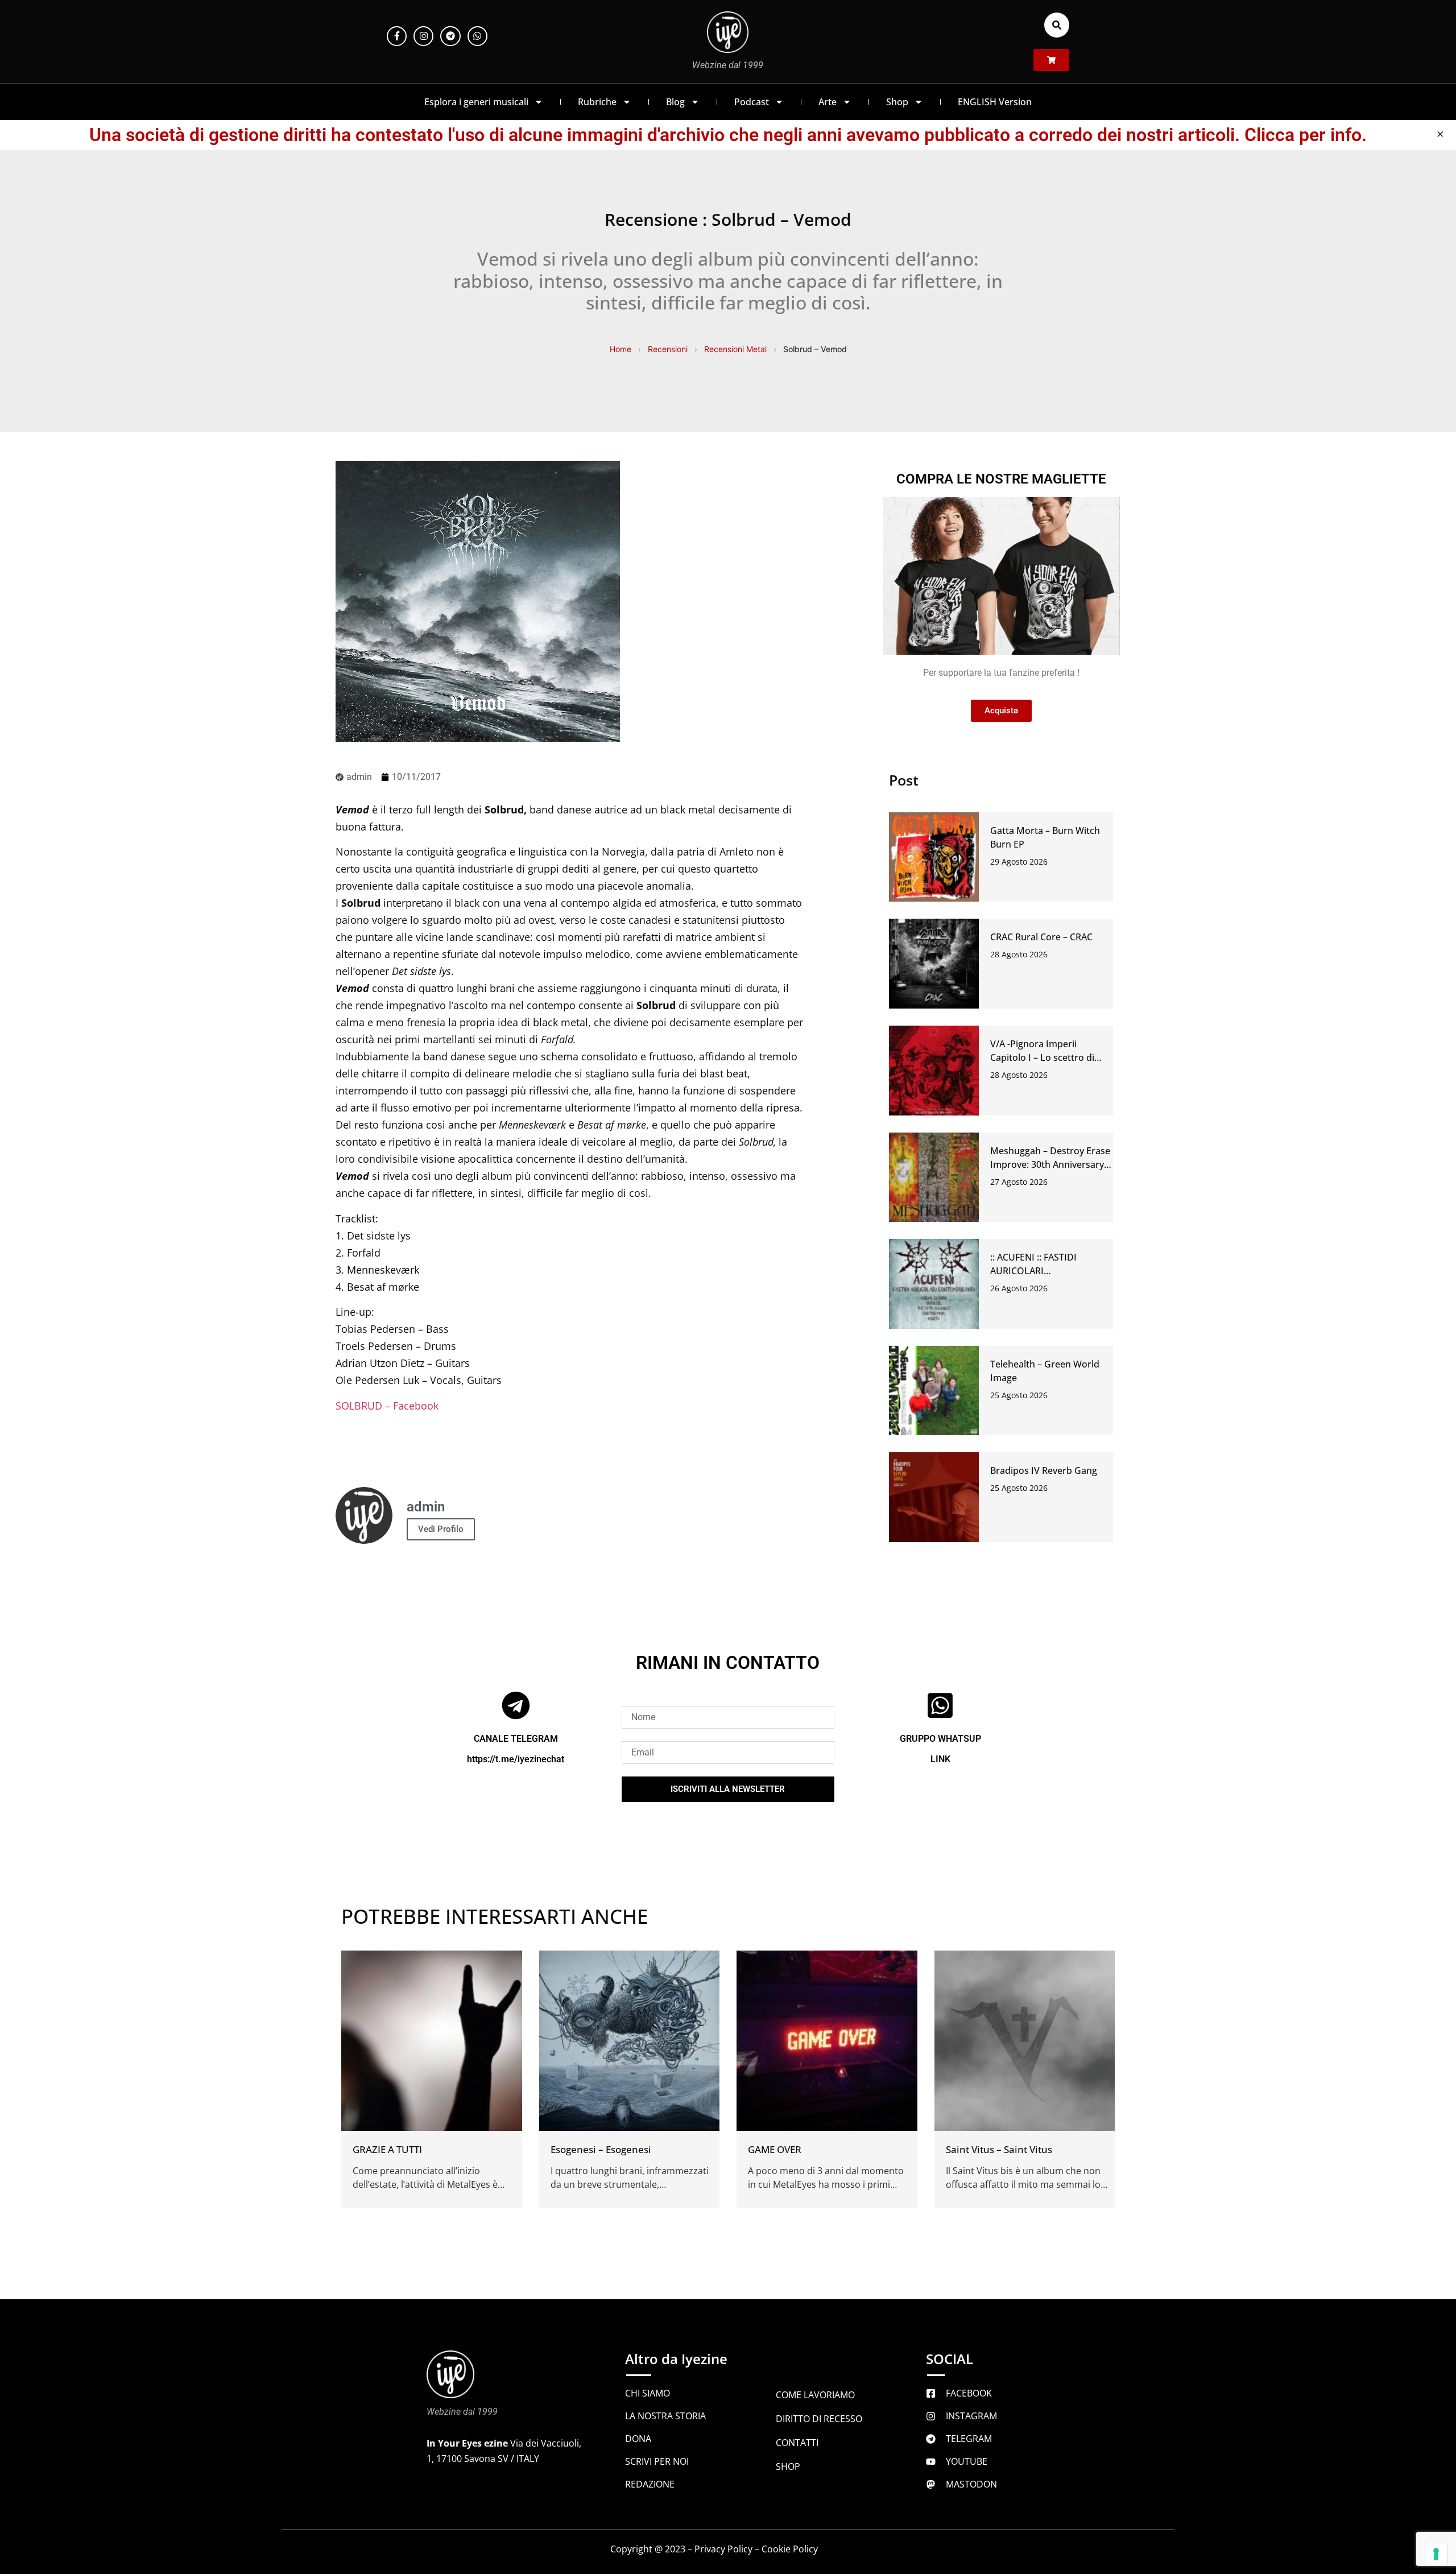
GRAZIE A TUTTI (387, 2149)
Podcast (752, 102)
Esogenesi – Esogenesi (601, 2149)
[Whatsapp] (477, 36)
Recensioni (668, 349)
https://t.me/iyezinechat (516, 1759)
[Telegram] (450, 36)
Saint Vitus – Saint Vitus (999, 2149)
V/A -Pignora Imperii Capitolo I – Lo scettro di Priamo (1042, 1057)
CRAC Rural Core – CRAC (1041, 937)
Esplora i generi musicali (476, 102)
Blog (675, 102)
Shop (897, 102)
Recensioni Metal (735, 349)
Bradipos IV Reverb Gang (1044, 1470)
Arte (828, 102)
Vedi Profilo (441, 1529)
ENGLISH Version (995, 102)
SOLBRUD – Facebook (387, 1406)
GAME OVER (775, 2149)
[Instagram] (423, 36)
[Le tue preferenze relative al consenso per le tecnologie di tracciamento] (1436, 2554)
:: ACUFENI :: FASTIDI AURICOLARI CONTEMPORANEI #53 (1038, 1271)
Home (621, 349)
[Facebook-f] (397, 36)
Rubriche (597, 102)
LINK (940, 1759)
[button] (1057, 25)
